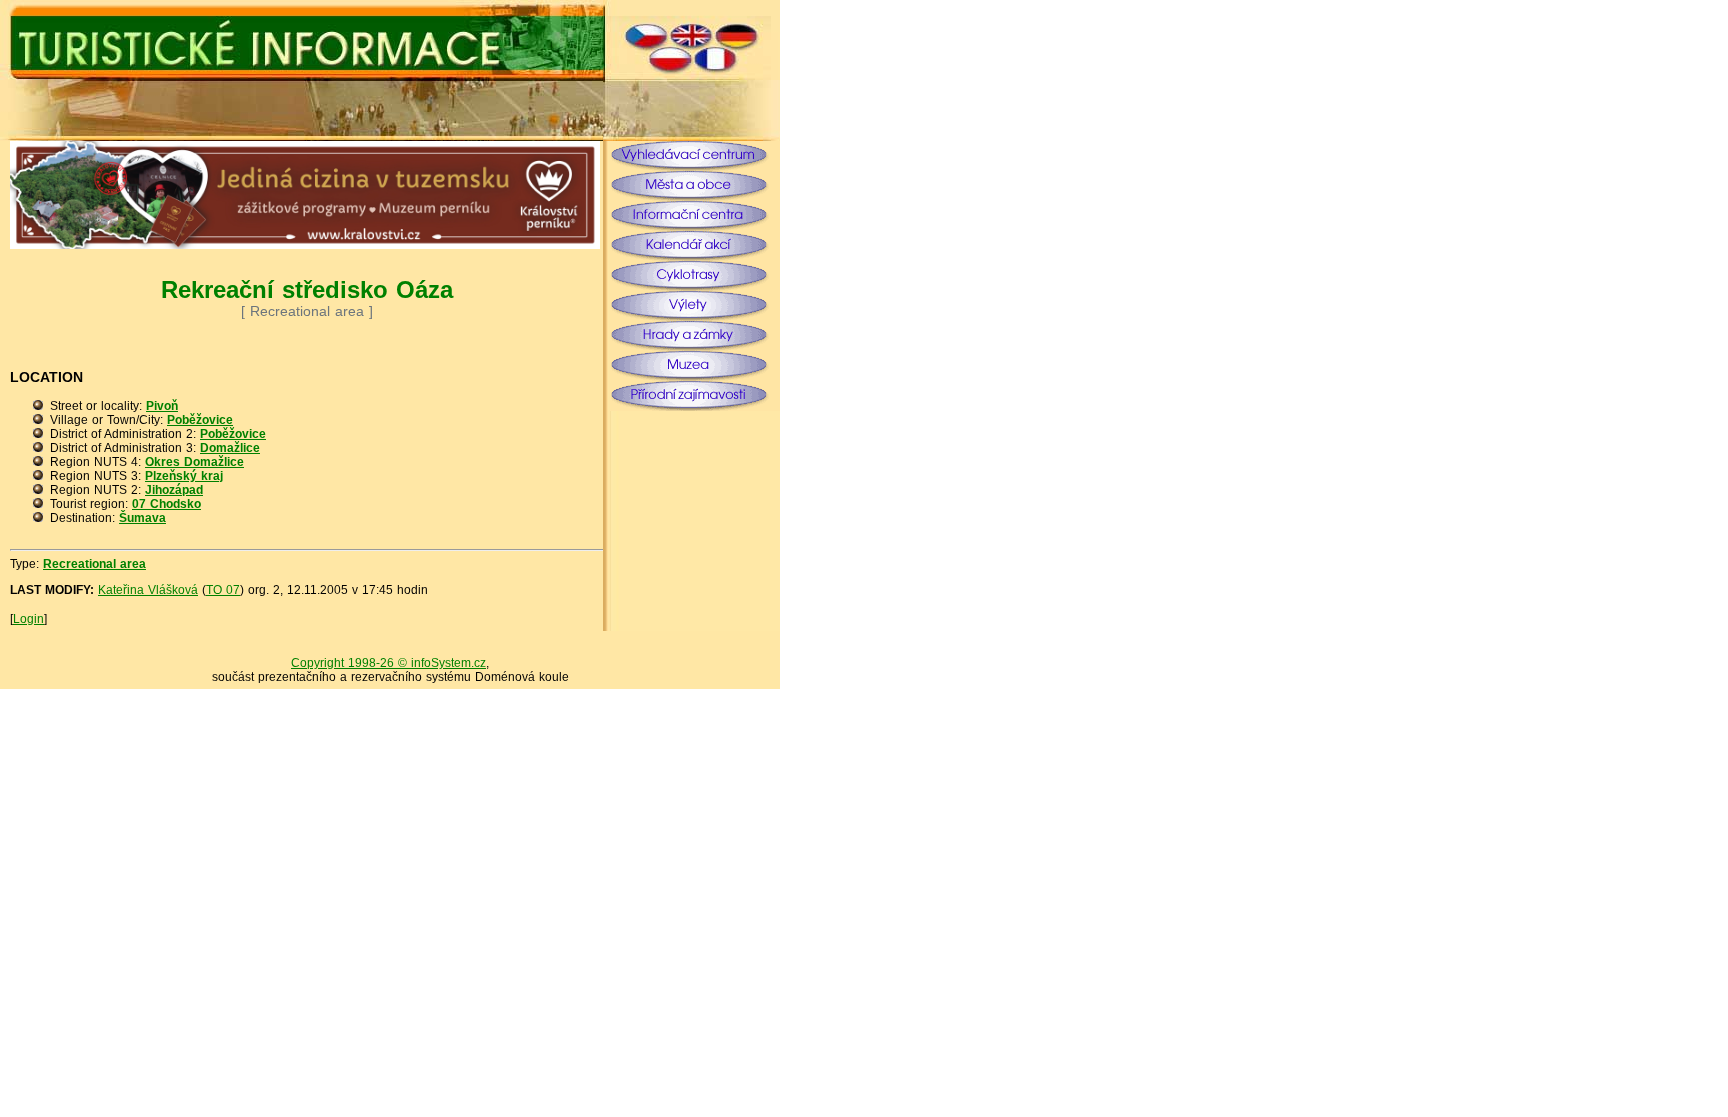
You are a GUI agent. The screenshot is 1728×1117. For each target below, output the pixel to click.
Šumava (142, 518)
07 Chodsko (166, 504)
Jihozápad (174, 490)
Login (28, 619)
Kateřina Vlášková (148, 590)
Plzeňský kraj (184, 476)
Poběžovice (200, 420)
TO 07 (223, 590)
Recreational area (94, 564)
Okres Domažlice (194, 462)
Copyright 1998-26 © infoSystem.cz (388, 663)
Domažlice (230, 448)
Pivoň (162, 406)
